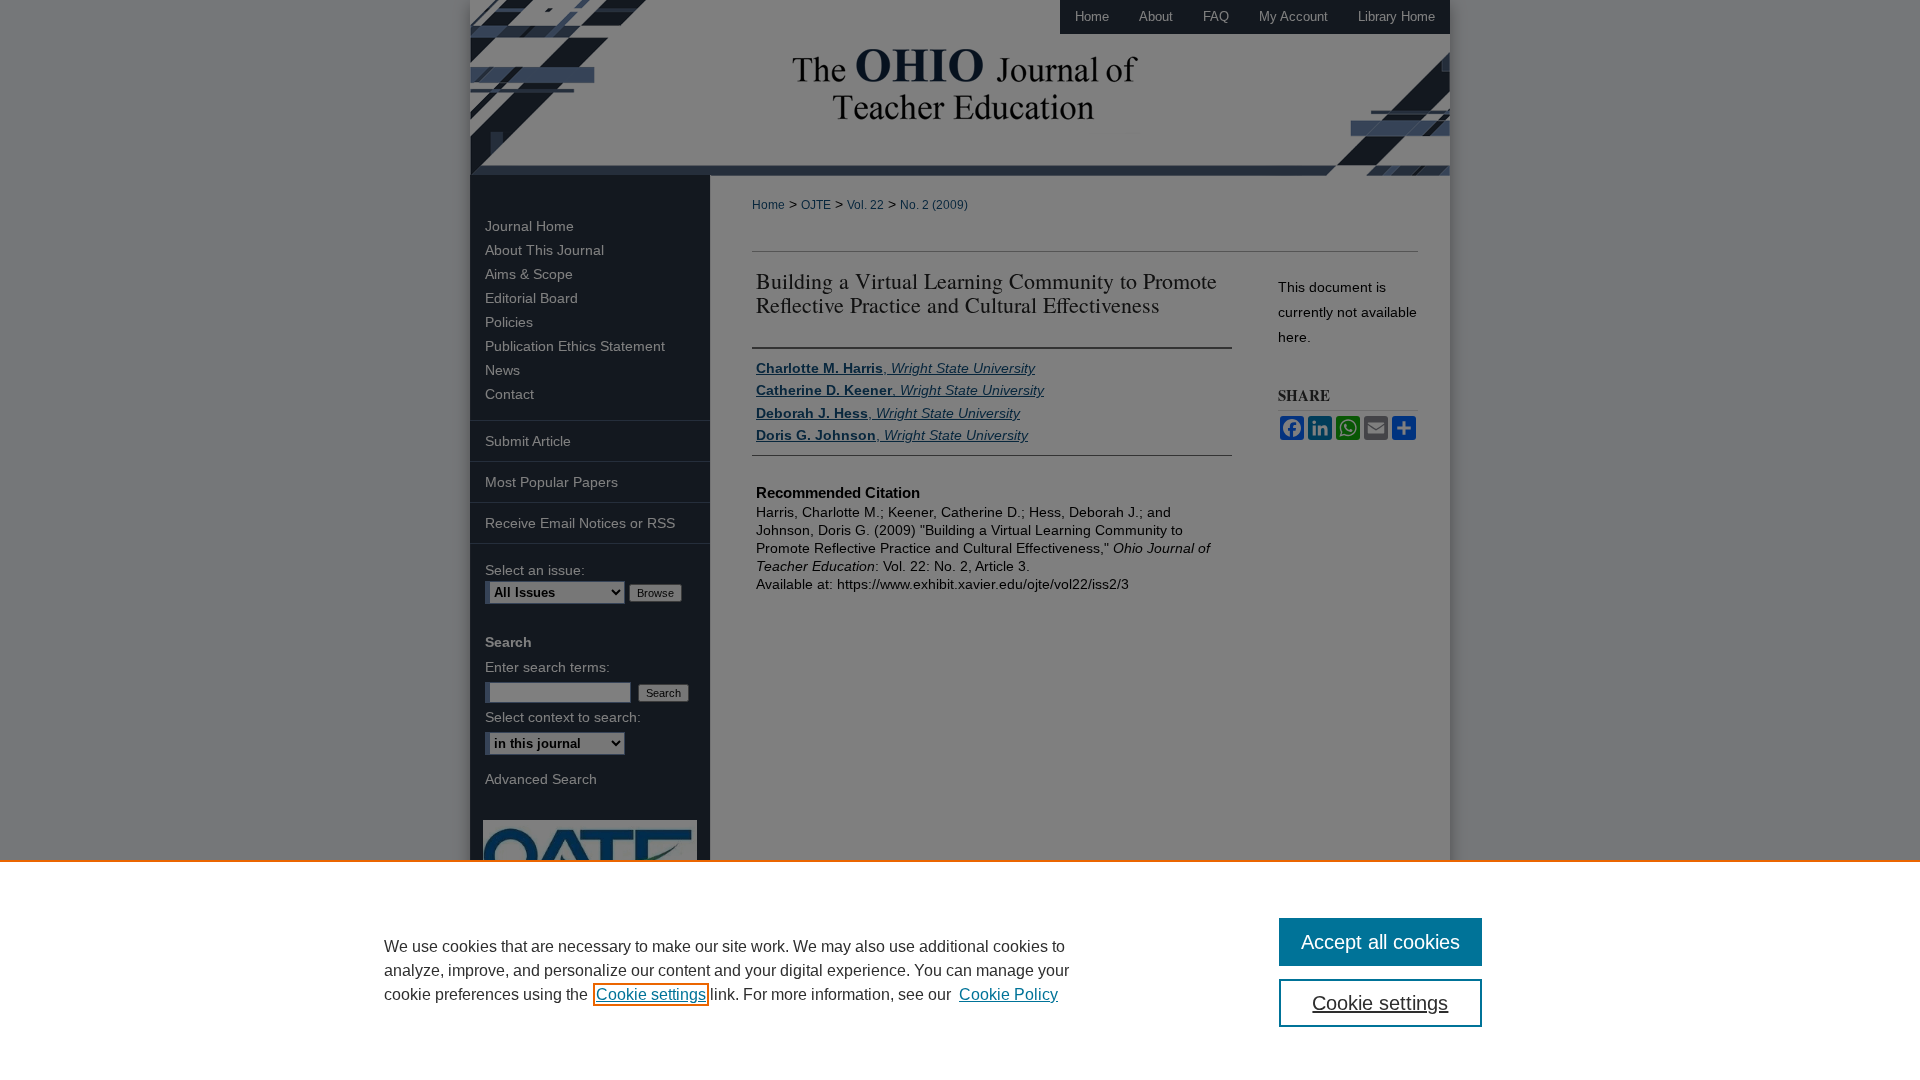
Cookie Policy (1008, 994)
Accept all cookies (1380, 942)
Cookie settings (651, 994)
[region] (960, 970)
